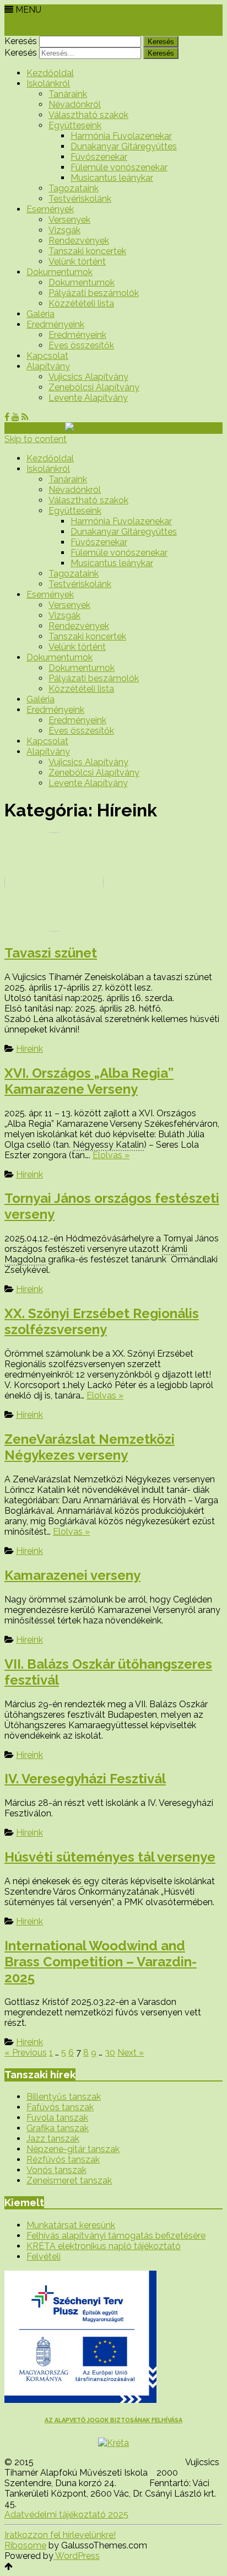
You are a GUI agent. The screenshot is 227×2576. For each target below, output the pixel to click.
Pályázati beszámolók (94, 293)
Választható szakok (88, 115)
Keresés (21, 41)
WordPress (77, 2556)
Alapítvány (48, 366)
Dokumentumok (60, 272)
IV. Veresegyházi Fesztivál (85, 1779)
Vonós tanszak (56, 2170)
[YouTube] (15, 31)
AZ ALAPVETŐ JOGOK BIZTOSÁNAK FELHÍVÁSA (113, 2420)
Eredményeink (55, 324)
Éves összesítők (81, 345)
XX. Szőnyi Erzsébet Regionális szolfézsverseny (102, 1321)
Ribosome (25, 2545)
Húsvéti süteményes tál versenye (110, 1857)
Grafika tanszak (58, 2128)
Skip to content (36, 439)
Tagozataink (74, 188)
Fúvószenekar (99, 157)
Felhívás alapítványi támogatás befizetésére (116, 2236)
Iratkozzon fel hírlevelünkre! (60, 2535)
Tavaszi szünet (51, 953)
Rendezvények (79, 241)
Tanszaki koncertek (87, 251)
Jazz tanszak (53, 2139)
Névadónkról (75, 104)
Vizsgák (64, 230)
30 (110, 2053)
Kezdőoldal (50, 73)
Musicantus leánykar (112, 178)
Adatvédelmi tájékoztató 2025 (66, 2515)
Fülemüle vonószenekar (119, 167)
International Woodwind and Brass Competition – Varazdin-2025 (101, 1962)
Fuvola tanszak (57, 2118)
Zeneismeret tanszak (69, 2180)
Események (50, 209)
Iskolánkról (48, 84)
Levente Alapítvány (88, 398)
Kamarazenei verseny (72, 1575)
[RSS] (25, 31)
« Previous (26, 2053)
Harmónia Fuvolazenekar (121, 136)
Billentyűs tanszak (64, 2097)
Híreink (29, 1049)
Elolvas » (111, 1155)
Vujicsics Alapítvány (88, 377)
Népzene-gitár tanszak (73, 2149)
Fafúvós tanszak (60, 2107)
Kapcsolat (47, 356)
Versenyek (69, 220)
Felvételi (44, 2257)
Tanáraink (68, 94)
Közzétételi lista (81, 303)
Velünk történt (77, 262)
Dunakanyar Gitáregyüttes (124, 146)
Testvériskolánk (80, 199)
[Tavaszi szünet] (113, 883)
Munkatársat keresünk (71, 2225)
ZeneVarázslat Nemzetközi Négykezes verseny (90, 1447)
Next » (131, 2053)
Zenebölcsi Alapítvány (94, 387)
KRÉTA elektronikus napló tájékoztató (104, 2246)
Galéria (40, 314)
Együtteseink (75, 125)
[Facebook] (7, 31)
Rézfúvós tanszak (63, 2160)
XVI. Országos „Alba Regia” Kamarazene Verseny (89, 1081)
